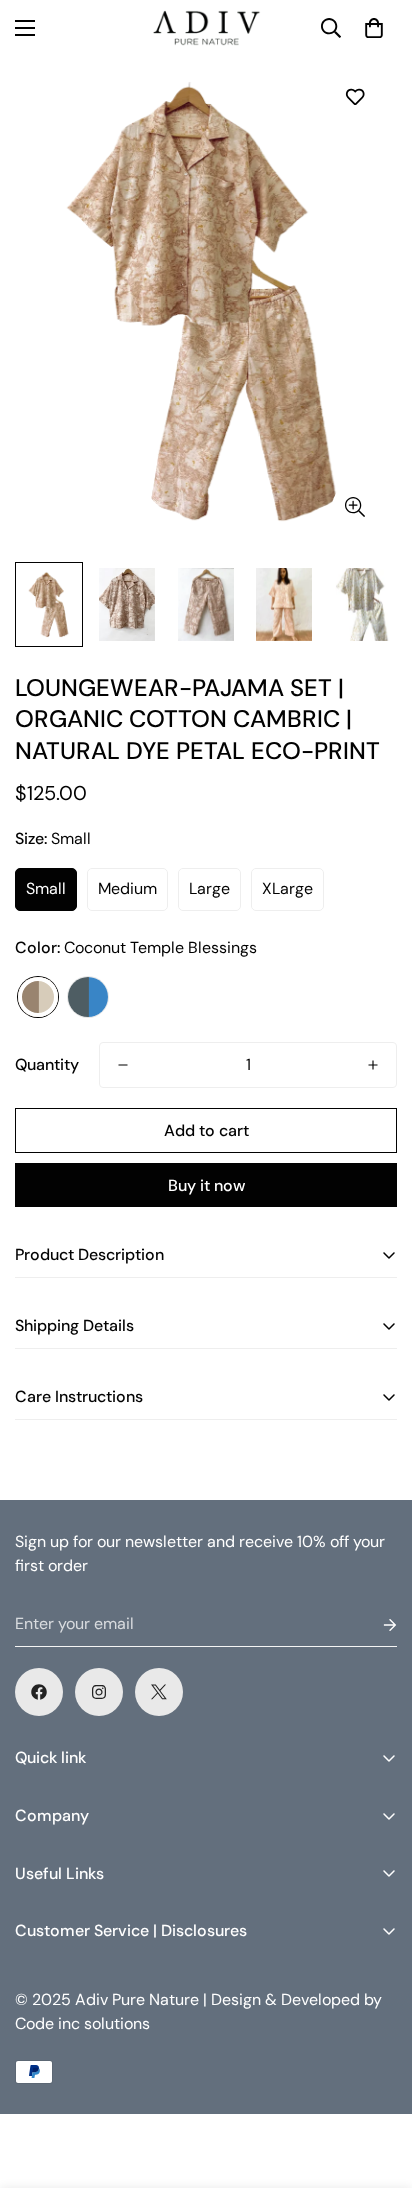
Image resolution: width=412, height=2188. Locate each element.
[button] (374, 28)
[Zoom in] (354, 506)
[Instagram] (99, 1692)
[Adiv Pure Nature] (206, 28)
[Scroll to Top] (376, 2082)
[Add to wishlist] (354, 96)
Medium (127, 888)
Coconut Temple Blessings (38, 997)
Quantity (47, 1064)
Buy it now (206, 1185)
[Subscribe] (374, 1624)
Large (209, 888)
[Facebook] (39, 1692)
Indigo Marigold (88, 997)
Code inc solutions (82, 2023)
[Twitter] (159, 1692)
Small (46, 888)
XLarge (287, 888)
